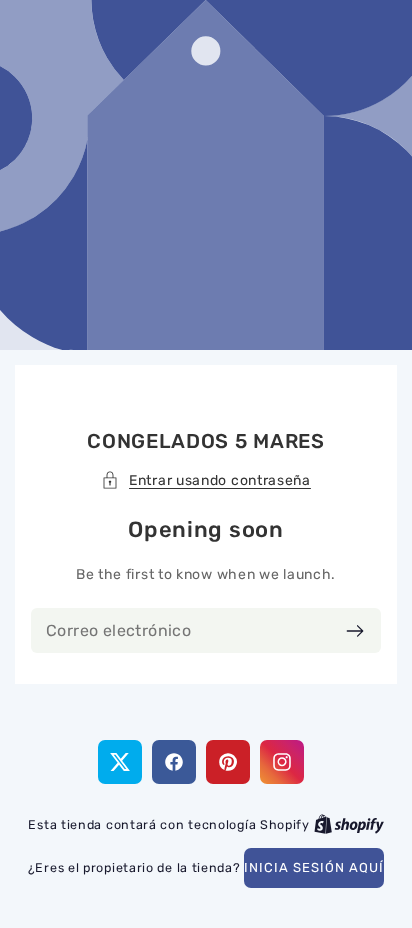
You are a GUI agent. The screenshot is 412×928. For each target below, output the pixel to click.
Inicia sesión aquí (314, 867)
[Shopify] (349, 824)
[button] (206, 480)
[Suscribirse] (354, 630)
